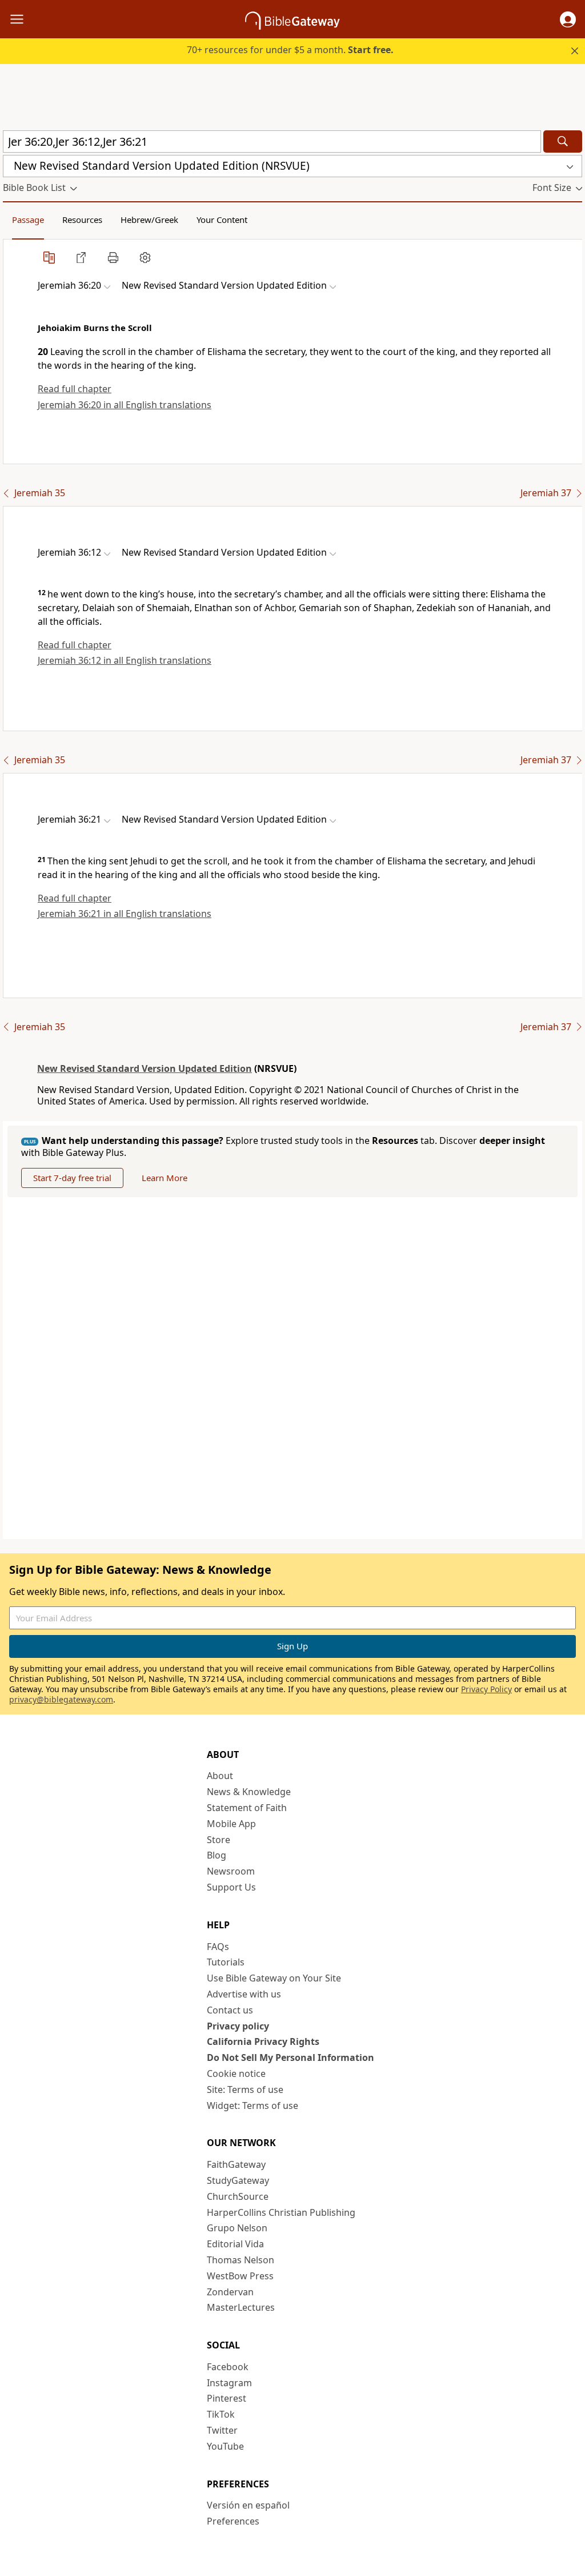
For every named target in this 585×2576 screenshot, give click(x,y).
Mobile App (231, 1824)
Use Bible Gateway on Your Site (274, 1978)
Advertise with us (244, 1994)
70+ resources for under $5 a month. (290, 50)
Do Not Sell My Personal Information (291, 2057)
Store (219, 1840)
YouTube (225, 2446)
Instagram (229, 2383)
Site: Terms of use (245, 2089)
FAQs (218, 1947)
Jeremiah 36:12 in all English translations (125, 660)
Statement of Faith (247, 1808)
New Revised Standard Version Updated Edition (145, 1068)
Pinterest (227, 2398)
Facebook (228, 2367)
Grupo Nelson (237, 2228)
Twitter (222, 2430)
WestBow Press (240, 2276)
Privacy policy (238, 2026)
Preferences (233, 2521)
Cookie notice (236, 2073)
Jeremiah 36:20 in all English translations (125, 405)
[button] (568, 19)
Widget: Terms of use (253, 2106)
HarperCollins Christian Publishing (281, 2212)
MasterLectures (241, 2307)
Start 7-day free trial (72, 1178)
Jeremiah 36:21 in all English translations (125, 914)
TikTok (221, 2414)
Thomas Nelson (241, 2260)
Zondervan (230, 2292)
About (220, 1776)
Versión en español (248, 2505)
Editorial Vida (235, 2244)
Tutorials (226, 1962)
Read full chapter (75, 389)
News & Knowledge (249, 1792)
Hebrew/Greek (149, 220)
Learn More (165, 1178)
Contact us (230, 2010)
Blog (217, 1855)
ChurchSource (238, 2196)
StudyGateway (238, 2180)
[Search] (563, 141)
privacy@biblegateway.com (61, 1699)
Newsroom (231, 1871)
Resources (82, 220)
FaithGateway (236, 2164)
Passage (28, 220)
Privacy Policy (486, 1689)
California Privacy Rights (263, 2041)
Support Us (231, 1887)
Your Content (222, 220)
